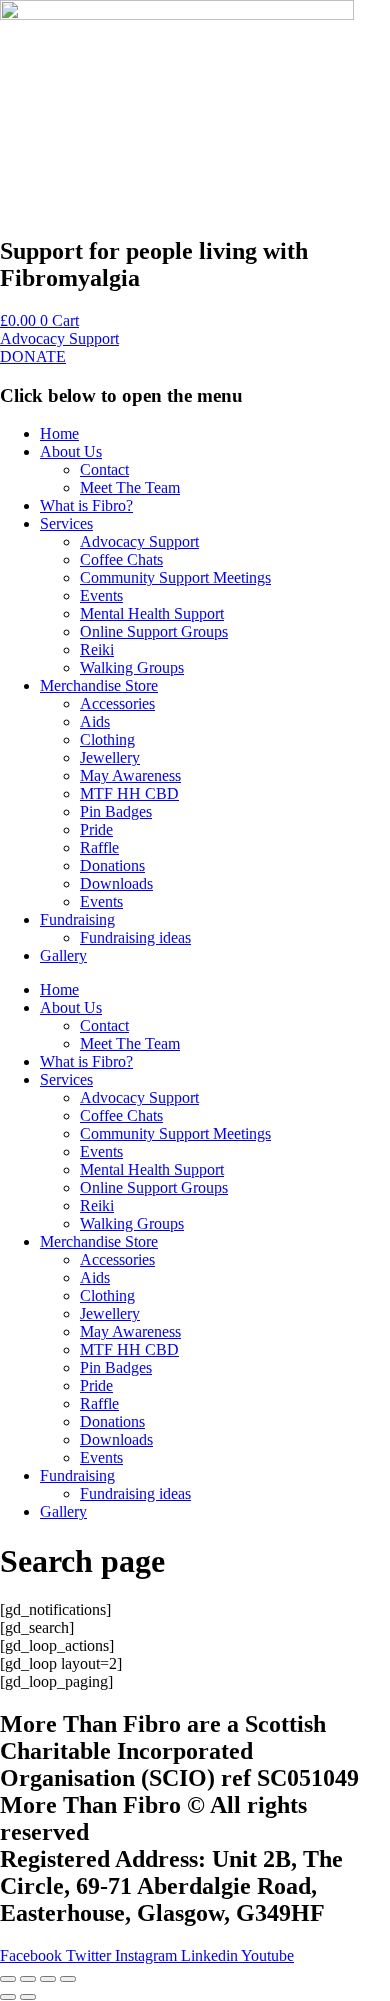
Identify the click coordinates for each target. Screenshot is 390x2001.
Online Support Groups (154, 631)
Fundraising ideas (135, 937)
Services (66, 523)
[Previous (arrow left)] (8, 1997)
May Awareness (130, 775)
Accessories (117, 703)
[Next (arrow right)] (28, 1997)
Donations (112, 865)
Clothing (107, 739)
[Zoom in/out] (8, 1979)
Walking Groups (132, 667)
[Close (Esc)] (68, 1979)
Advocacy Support (139, 541)
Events (101, 595)
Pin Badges (116, 811)
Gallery (63, 955)
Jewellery (110, 757)
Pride (96, 829)
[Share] (48, 1979)
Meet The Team (130, 487)
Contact (104, 469)
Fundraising (77, 919)
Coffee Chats (121, 559)
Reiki (97, 649)
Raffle (99, 847)
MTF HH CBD (129, 793)
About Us (71, 451)
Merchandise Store (99, 685)
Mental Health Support (152, 613)
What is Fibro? (86, 505)
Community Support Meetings (175, 577)
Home (59, 433)
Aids (95, 721)
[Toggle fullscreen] (28, 1979)
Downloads (116, 883)
